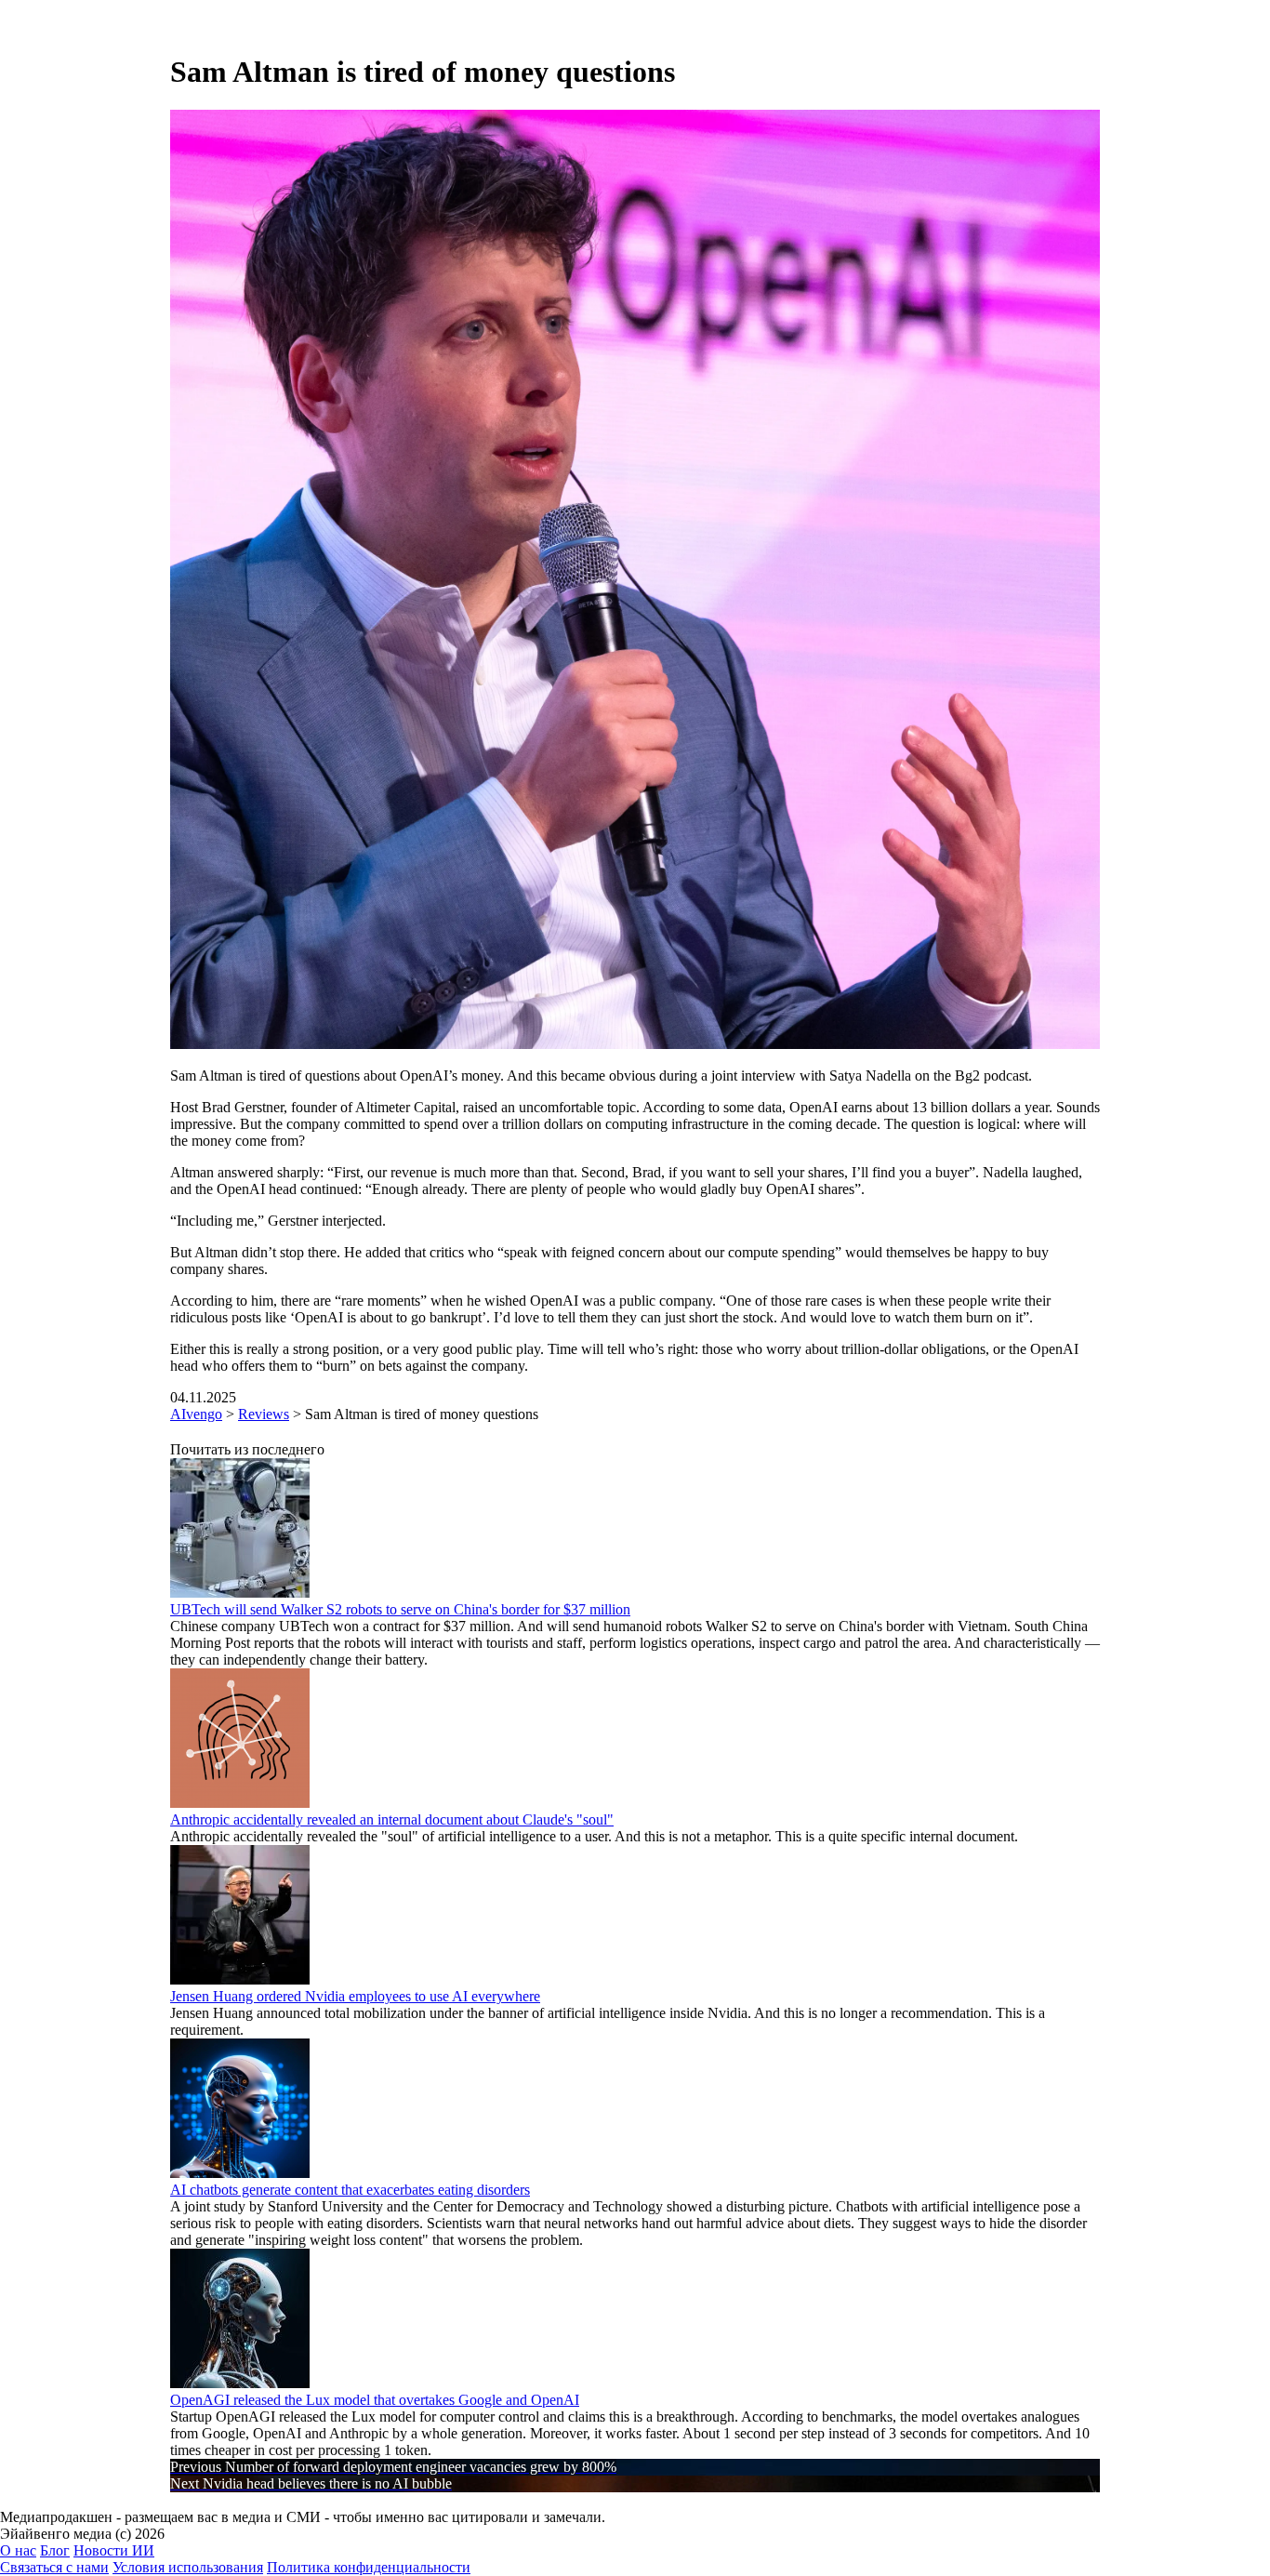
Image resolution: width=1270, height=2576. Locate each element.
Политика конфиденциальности (369, 2567)
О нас (18, 2550)
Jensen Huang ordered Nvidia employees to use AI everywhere (355, 1996)
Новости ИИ (114, 2550)
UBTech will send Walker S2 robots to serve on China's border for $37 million (400, 1609)
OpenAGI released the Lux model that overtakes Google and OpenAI (375, 2400)
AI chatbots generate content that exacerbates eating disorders (350, 2190)
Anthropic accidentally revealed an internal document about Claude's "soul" (392, 1819)
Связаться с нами (54, 2567)
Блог (55, 2550)
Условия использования (188, 2567)
